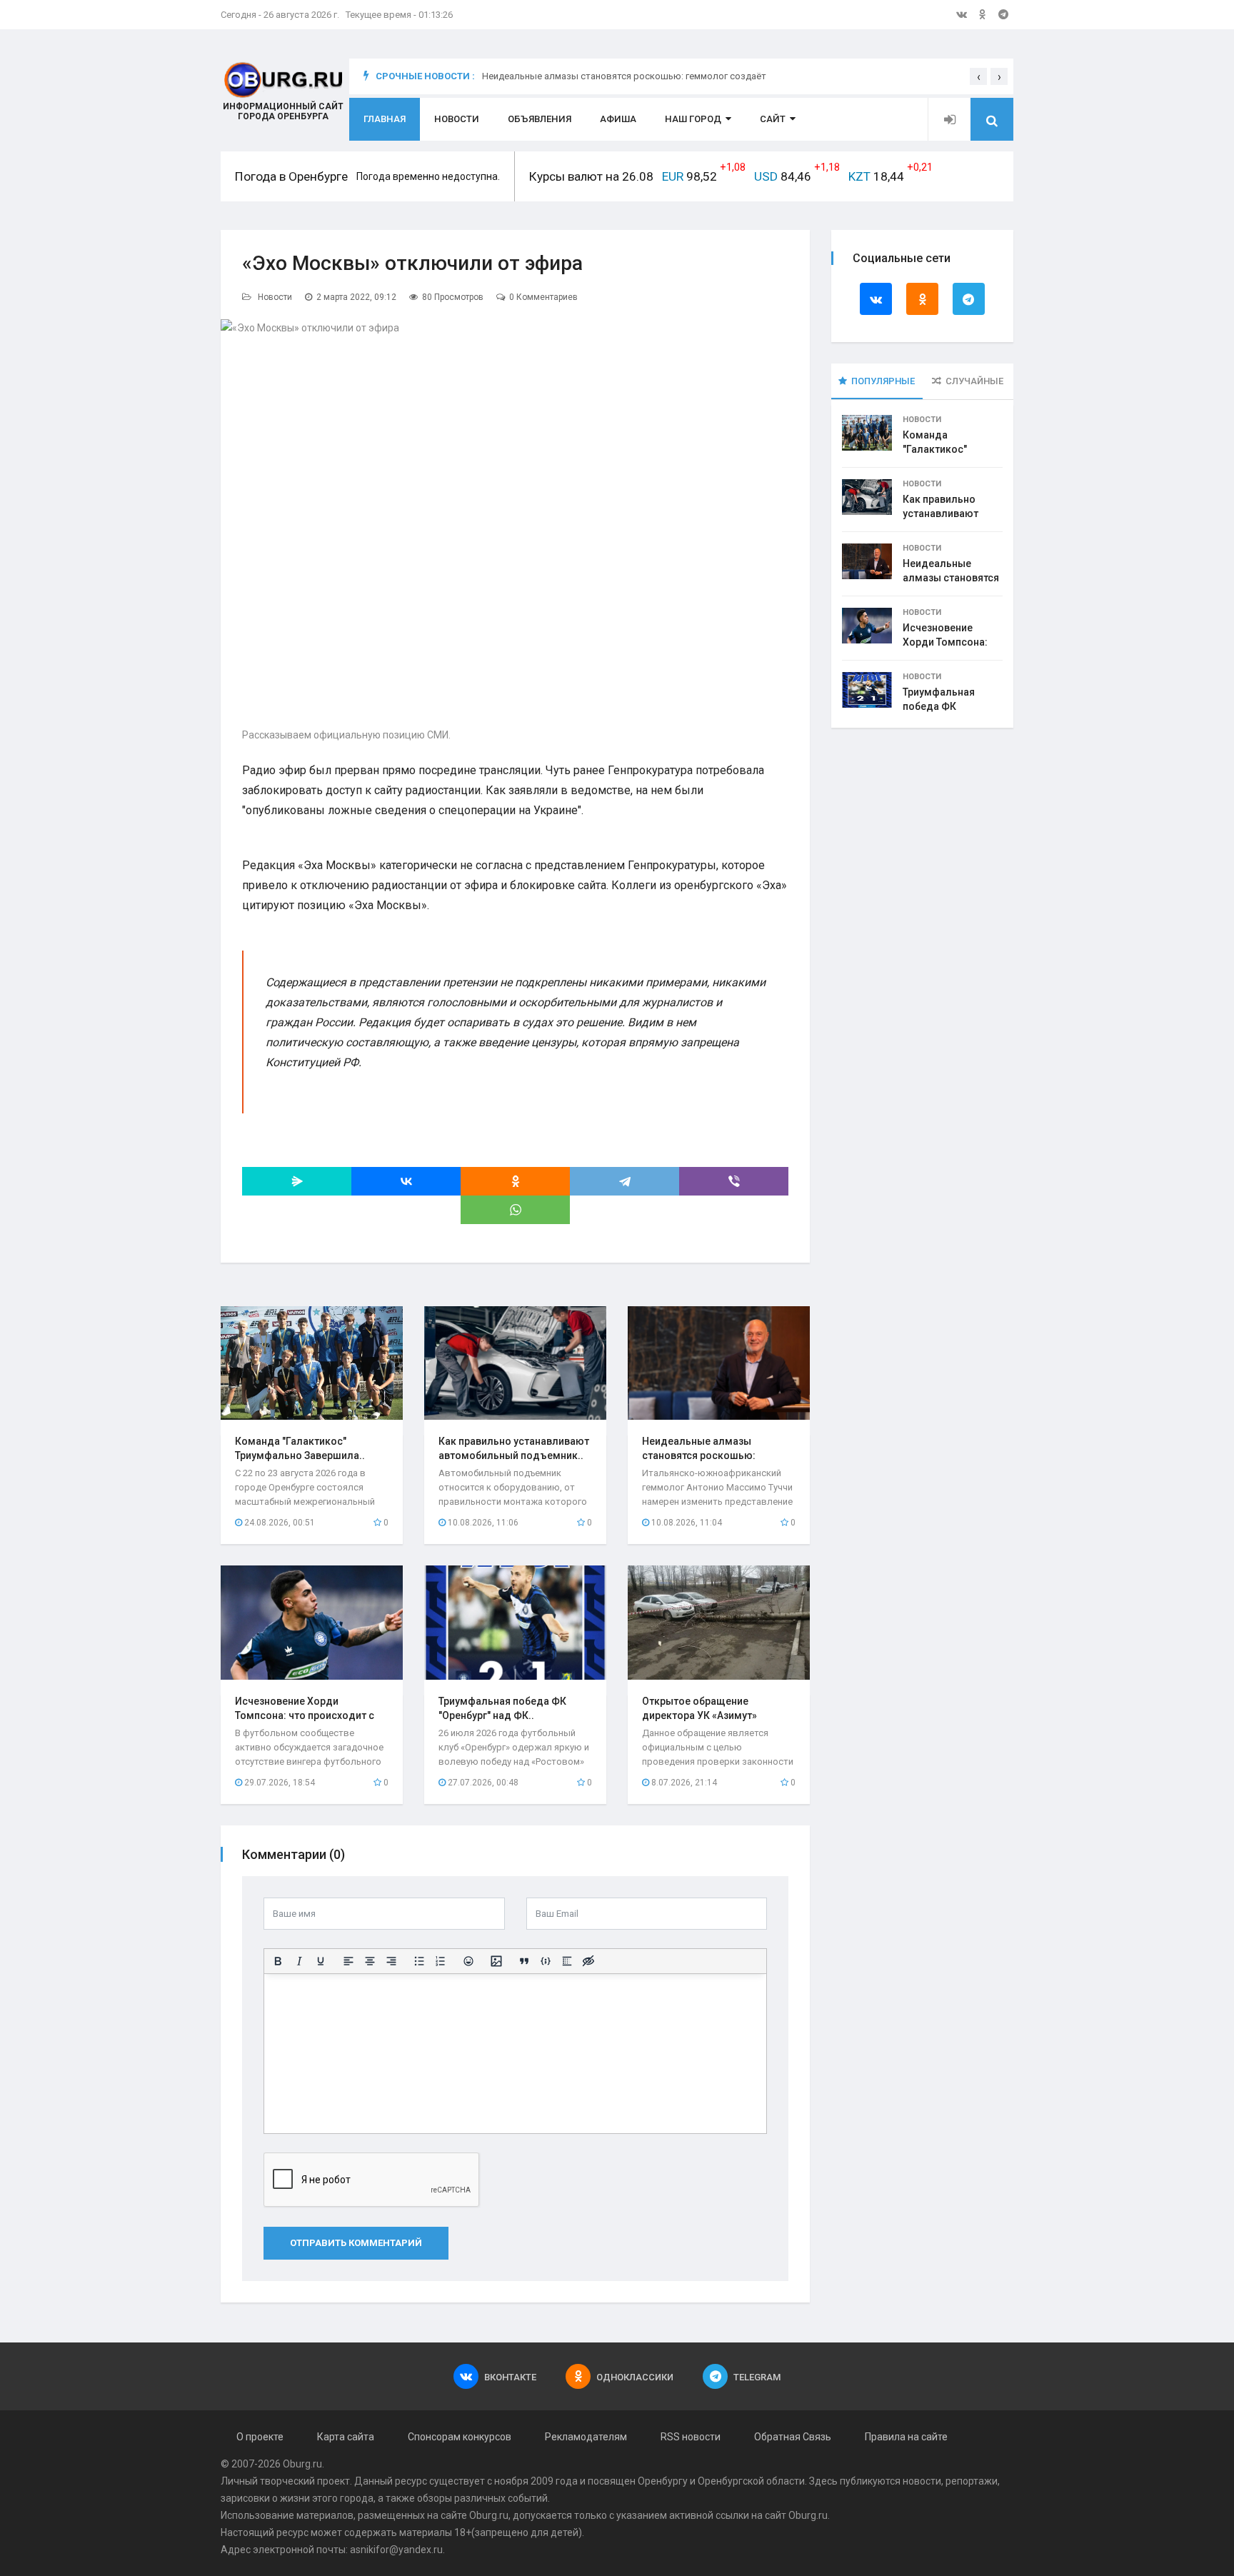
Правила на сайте (906, 2437)
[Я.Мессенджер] (297, 1181)
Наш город (693, 119)
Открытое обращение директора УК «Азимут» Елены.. (699, 1715)
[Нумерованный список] (441, 1961)
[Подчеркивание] (321, 1961)
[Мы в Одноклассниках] (983, 14)
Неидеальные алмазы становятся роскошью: (951, 578)
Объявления (540, 119)
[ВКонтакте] (406, 1181)
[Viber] (734, 1181)
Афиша (618, 119)
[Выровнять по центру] (370, 1961)
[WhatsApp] (515, 1210)
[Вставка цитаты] (524, 1961)
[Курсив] (299, 1961)
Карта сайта (346, 2437)
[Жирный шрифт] (278, 1961)
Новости (457, 119)
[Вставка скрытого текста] (588, 1961)
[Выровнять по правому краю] (391, 1961)
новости (922, 2481)
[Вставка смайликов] (468, 1961)
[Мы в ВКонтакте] (962, 14)
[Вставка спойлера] (567, 1961)
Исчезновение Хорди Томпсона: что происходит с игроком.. (305, 1715)
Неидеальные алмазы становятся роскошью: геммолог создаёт (624, 76)
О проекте (260, 2437)
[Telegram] (624, 1181)
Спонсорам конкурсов (460, 2437)
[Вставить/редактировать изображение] (496, 1961)
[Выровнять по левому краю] (348, 1961)
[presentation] (978, 76)
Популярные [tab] (883, 381)
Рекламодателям (586, 2437)
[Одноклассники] (515, 1181)
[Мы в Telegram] (1003, 14)
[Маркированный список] (419, 1961)
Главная (385, 119)
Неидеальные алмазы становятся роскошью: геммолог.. (699, 1455)
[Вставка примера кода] (546, 1961)
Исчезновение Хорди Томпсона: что (945, 642)
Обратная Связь (793, 2437)
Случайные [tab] (974, 381)
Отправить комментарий (356, 2243)
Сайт (773, 119)
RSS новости (691, 2437)
